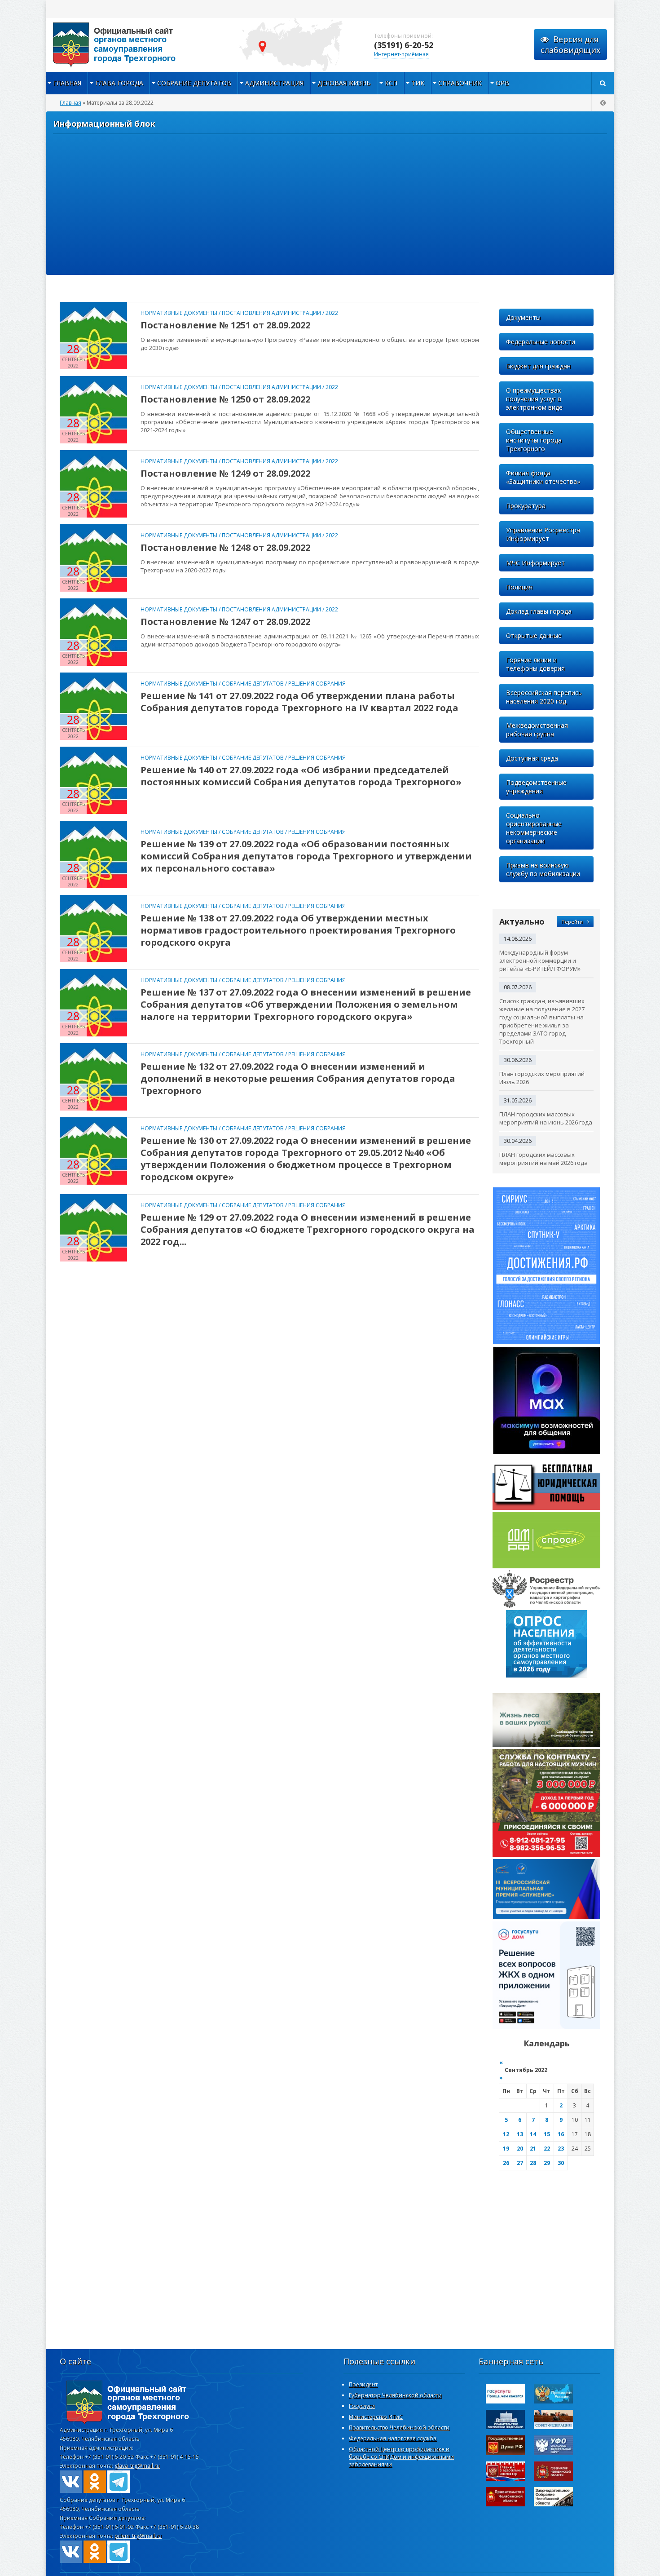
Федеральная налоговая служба (393, 2438)
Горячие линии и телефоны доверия (535, 664)
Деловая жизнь (344, 83)
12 (506, 2134)
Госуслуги (362, 2406)
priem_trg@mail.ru (138, 2536)
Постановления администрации (271, 313)
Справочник (460, 83)
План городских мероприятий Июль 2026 (542, 1078)
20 (520, 2149)
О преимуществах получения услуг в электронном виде (534, 399)
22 (547, 2149)
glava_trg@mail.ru (137, 2466)
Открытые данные (534, 635)
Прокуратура (526, 506)
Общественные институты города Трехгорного (534, 440)
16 (561, 2134)
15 (547, 2134)
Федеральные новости (541, 342)
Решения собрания (317, 684)
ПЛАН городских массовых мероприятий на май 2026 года (543, 1159)
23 (561, 2149)
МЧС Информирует (535, 563)
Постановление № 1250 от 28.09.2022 (225, 399)
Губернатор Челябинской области (395, 2395)
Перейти (572, 922)
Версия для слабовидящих (570, 44)
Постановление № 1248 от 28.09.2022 (225, 547)
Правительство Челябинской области (399, 2428)
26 (506, 2163)
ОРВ (502, 83)
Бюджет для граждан (538, 366)
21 (533, 2149)
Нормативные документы (179, 313)
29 (547, 2163)
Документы (523, 317)
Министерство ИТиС (376, 2417)
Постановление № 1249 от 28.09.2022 (225, 473)
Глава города (119, 83)
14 (533, 2134)
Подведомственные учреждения (536, 787)
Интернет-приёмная (401, 54)
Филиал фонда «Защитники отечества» (543, 477)
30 (561, 2163)
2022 (332, 313)
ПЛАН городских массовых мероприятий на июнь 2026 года (546, 1118)
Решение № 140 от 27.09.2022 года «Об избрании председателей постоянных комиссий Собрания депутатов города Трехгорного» (301, 776)
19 (506, 2149)
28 (533, 2163)
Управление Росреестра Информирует (543, 534)
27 (520, 2163)
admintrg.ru (136, 45)
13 (520, 2134)
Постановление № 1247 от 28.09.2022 (225, 622)
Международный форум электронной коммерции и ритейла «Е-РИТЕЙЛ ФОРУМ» (540, 960)
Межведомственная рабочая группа (537, 730)
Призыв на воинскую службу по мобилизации (543, 869)
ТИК (418, 83)
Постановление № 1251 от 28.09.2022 (225, 325)
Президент (363, 2384)
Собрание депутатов (194, 83)
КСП (391, 83)
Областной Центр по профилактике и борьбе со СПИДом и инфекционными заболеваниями (401, 2457)
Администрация (274, 83)
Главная (67, 83)
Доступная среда (532, 758)
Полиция (519, 587)
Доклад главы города (539, 611)
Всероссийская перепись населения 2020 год (544, 697)
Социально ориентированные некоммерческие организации (534, 828)
